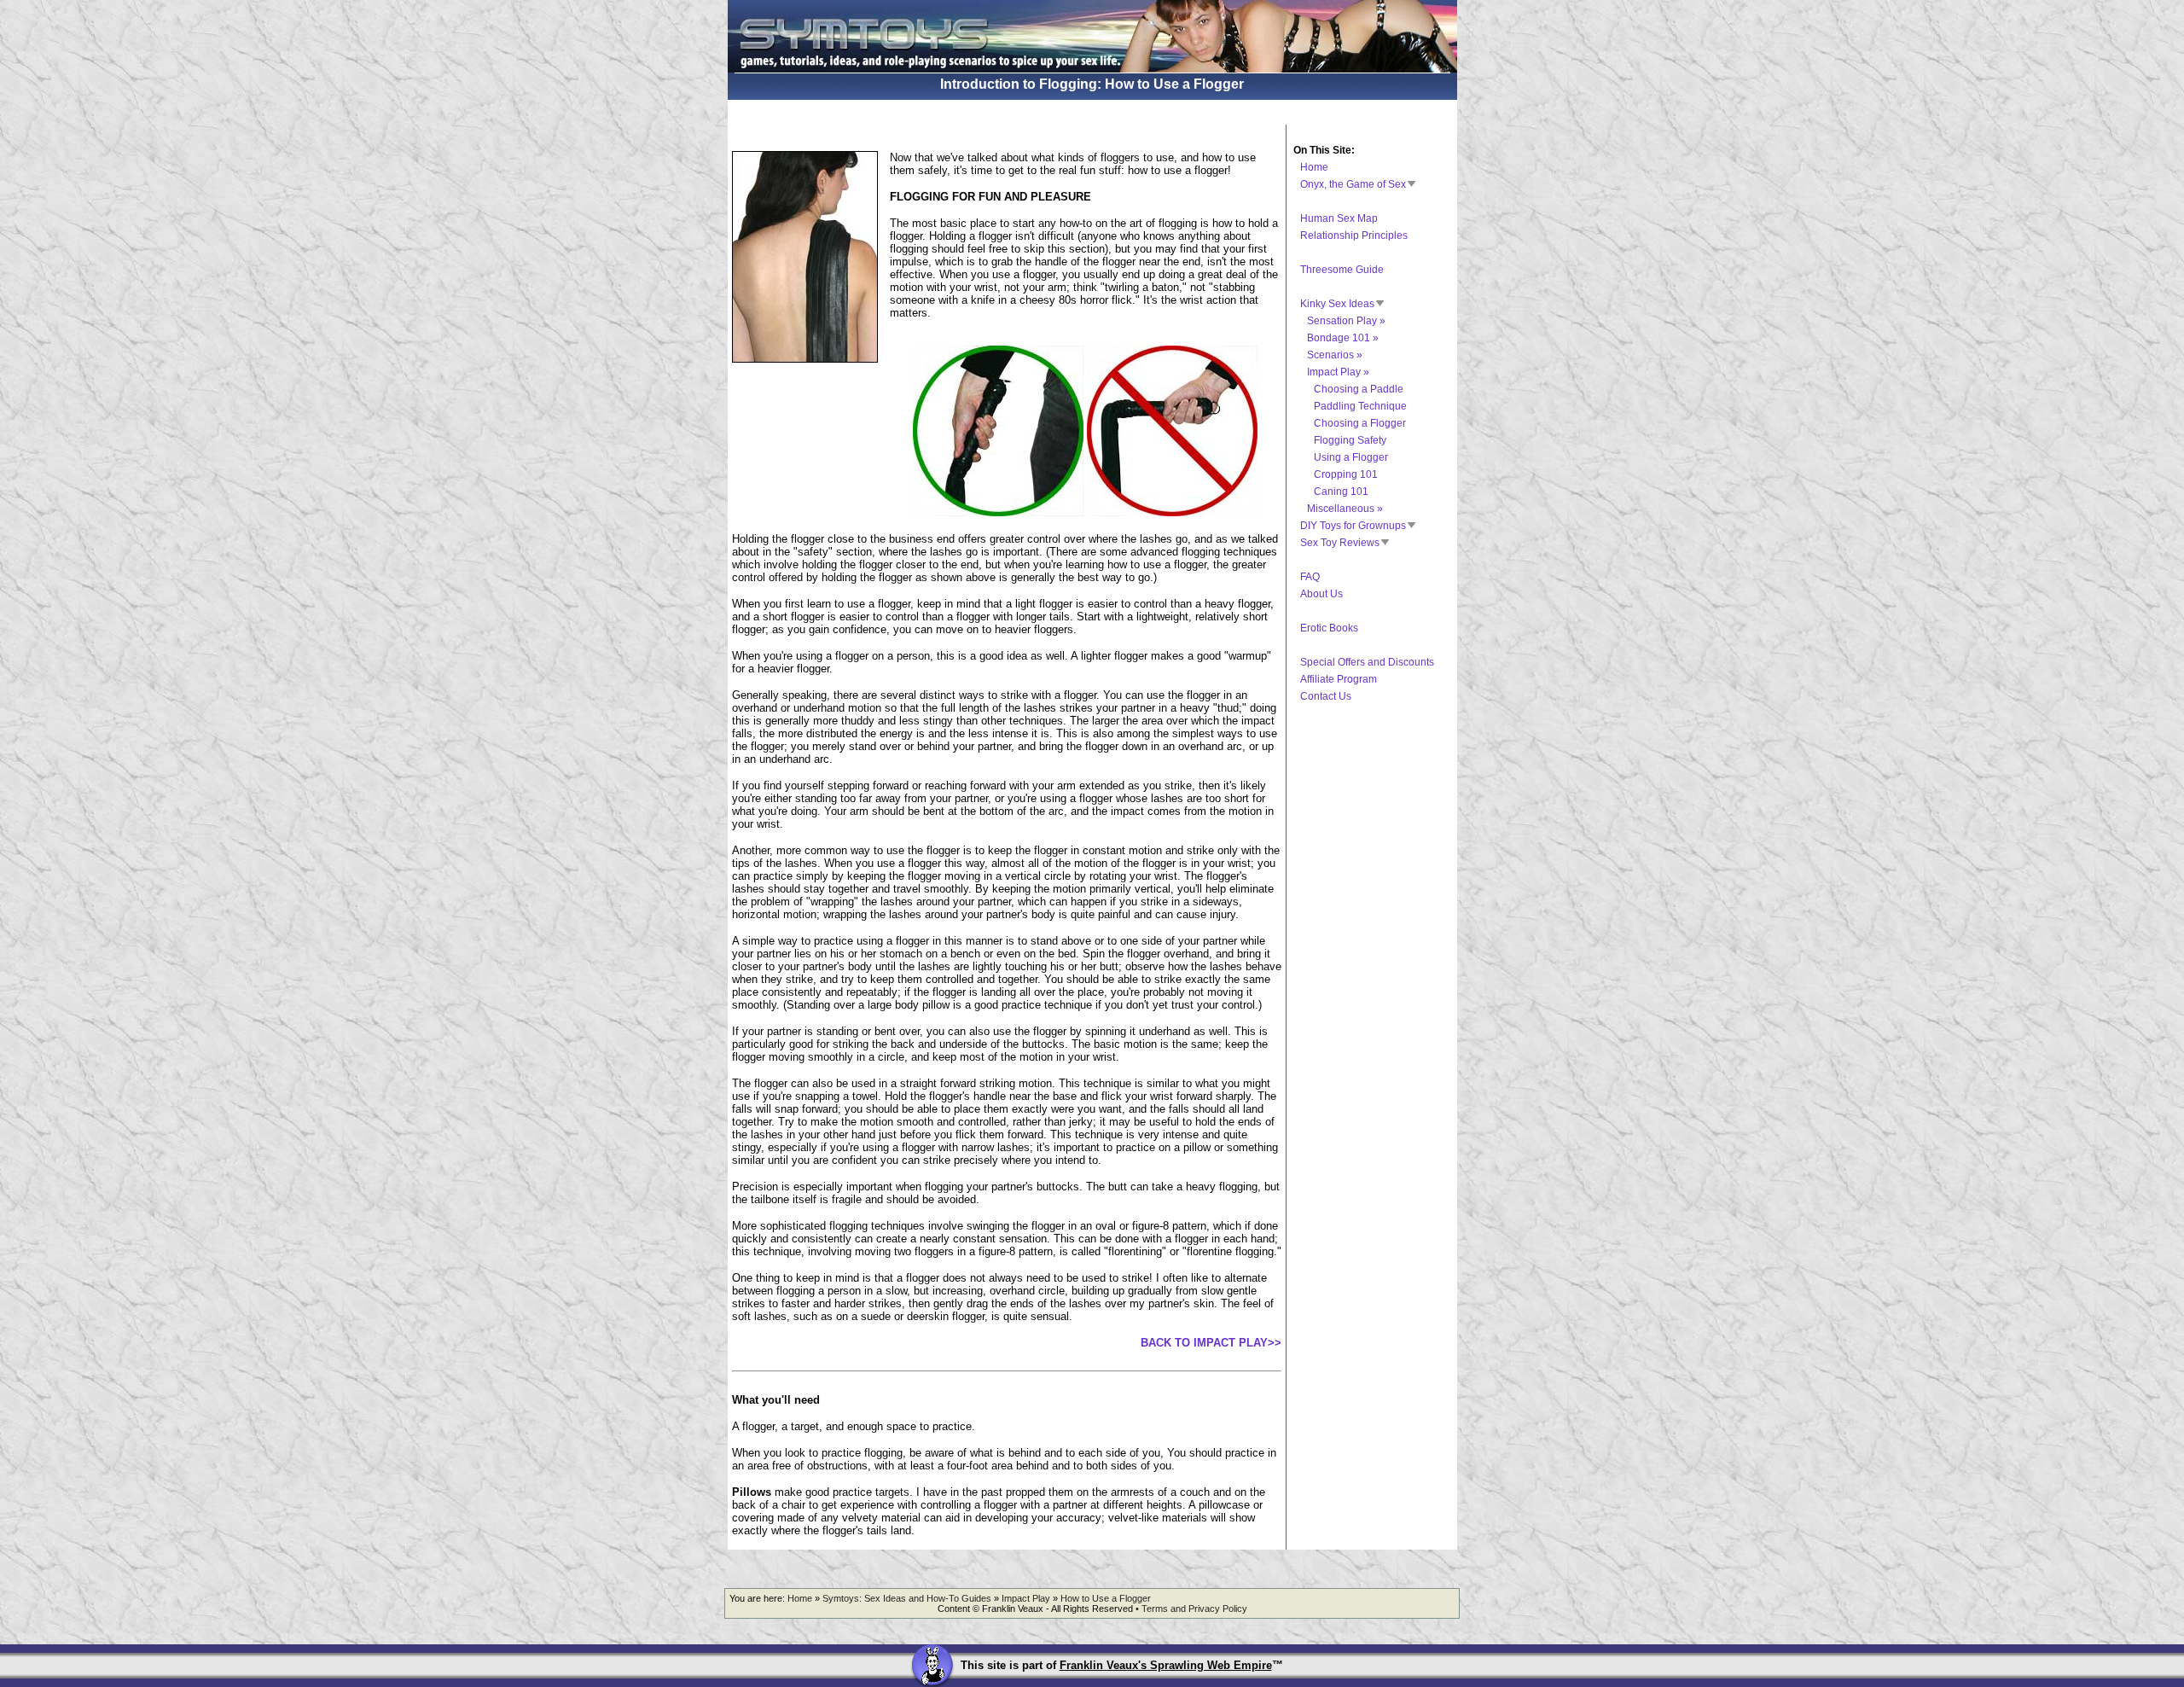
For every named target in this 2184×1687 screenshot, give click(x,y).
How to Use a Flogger (1106, 1598)
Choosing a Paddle (1359, 389)
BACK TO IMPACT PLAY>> (1211, 1343)
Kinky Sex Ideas (1337, 304)
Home (1314, 167)
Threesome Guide (1342, 270)
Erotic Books (1329, 628)
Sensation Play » (1346, 321)
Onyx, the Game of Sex (1353, 184)
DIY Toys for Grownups (1353, 526)
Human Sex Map (1339, 218)
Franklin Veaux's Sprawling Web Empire (1166, 1665)
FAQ (1310, 577)
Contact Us (1326, 696)
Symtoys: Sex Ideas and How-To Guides (907, 1598)
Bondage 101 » (1343, 338)
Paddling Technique (1360, 406)
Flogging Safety (1350, 440)
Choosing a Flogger (1360, 423)
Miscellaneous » (1345, 509)
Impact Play (1026, 1598)
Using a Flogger (1351, 457)
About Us (1321, 594)
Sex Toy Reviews (1340, 543)
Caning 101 (1341, 492)
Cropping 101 (1346, 474)
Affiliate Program (1339, 679)
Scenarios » (1335, 355)
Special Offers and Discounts (1367, 662)
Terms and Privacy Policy (1194, 1608)
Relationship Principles (1354, 236)
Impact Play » (1338, 372)
